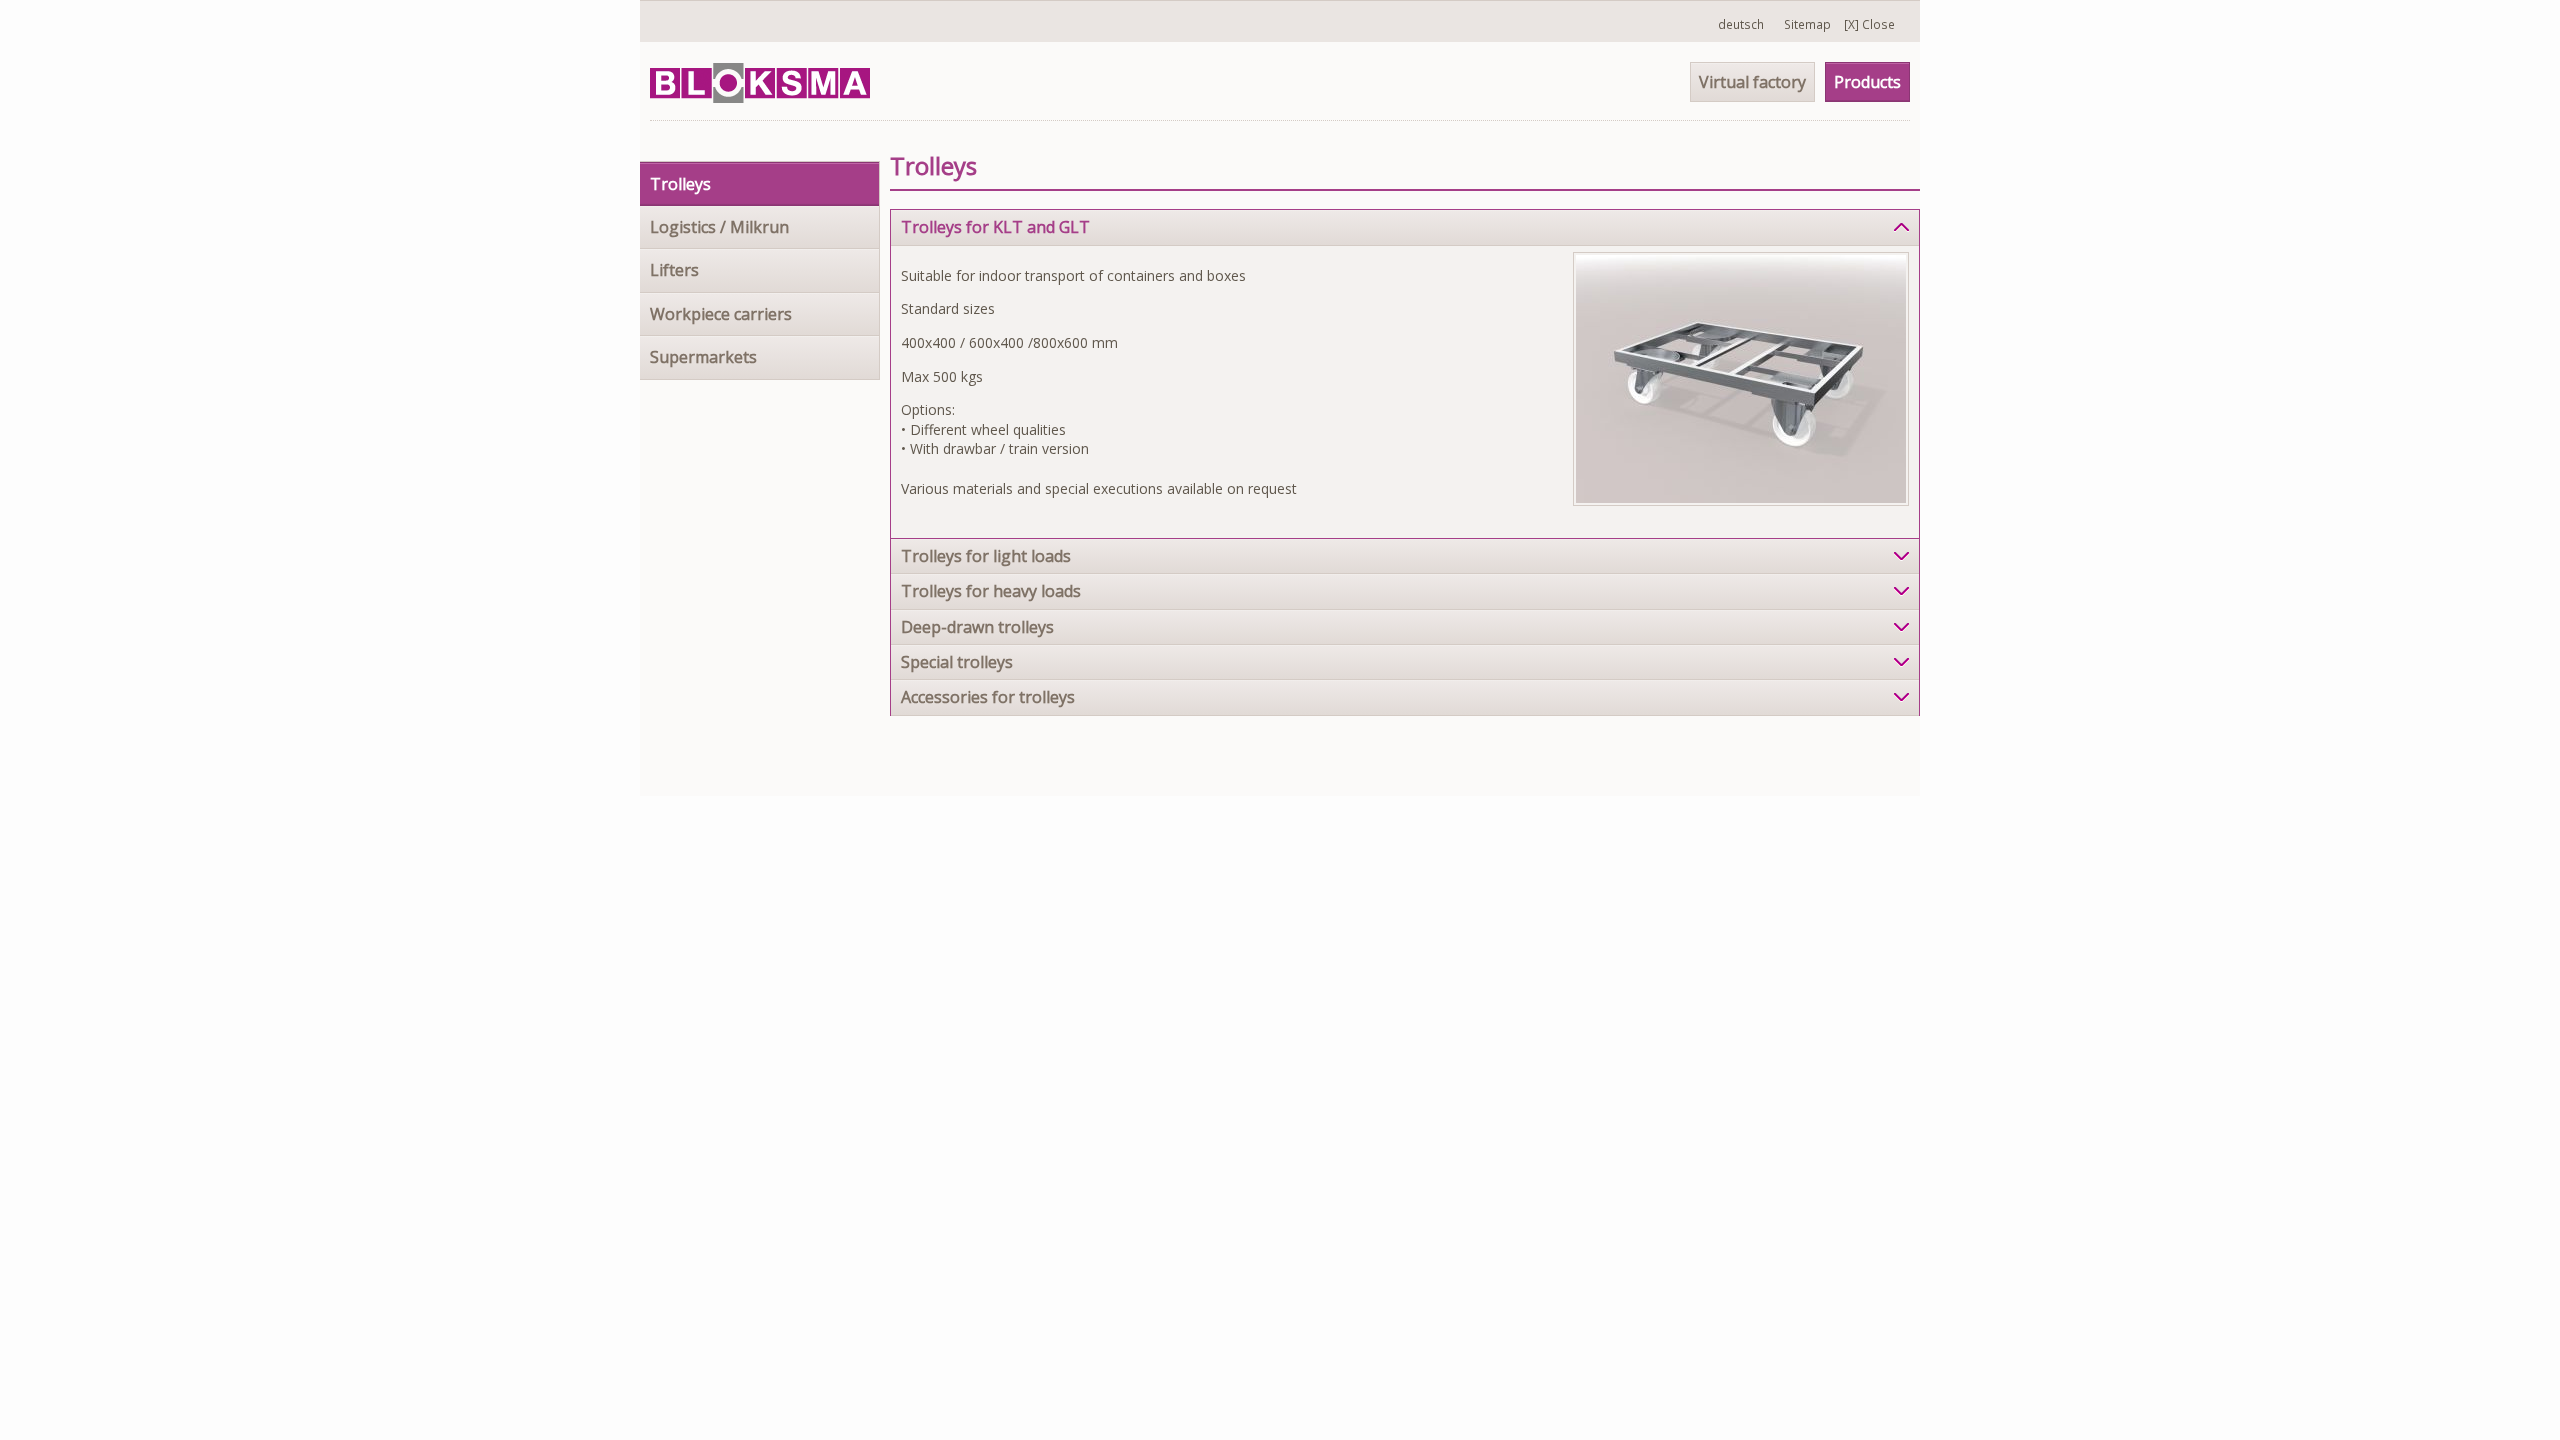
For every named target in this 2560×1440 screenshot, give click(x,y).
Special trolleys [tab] (957, 662)
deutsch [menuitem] (1741, 24)
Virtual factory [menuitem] (1752, 82)
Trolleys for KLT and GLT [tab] (995, 227)
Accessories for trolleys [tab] (988, 697)
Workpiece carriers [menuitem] (721, 314)
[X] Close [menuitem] (1869, 24)
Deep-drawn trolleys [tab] (977, 627)
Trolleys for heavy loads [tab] (991, 591)
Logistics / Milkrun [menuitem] (719, 227)
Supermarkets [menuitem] (703, 357)
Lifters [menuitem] (674, 270)
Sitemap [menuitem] (1807, 24)
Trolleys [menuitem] (680, 184)
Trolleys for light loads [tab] (986, 556)
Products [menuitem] (1867, 82)
